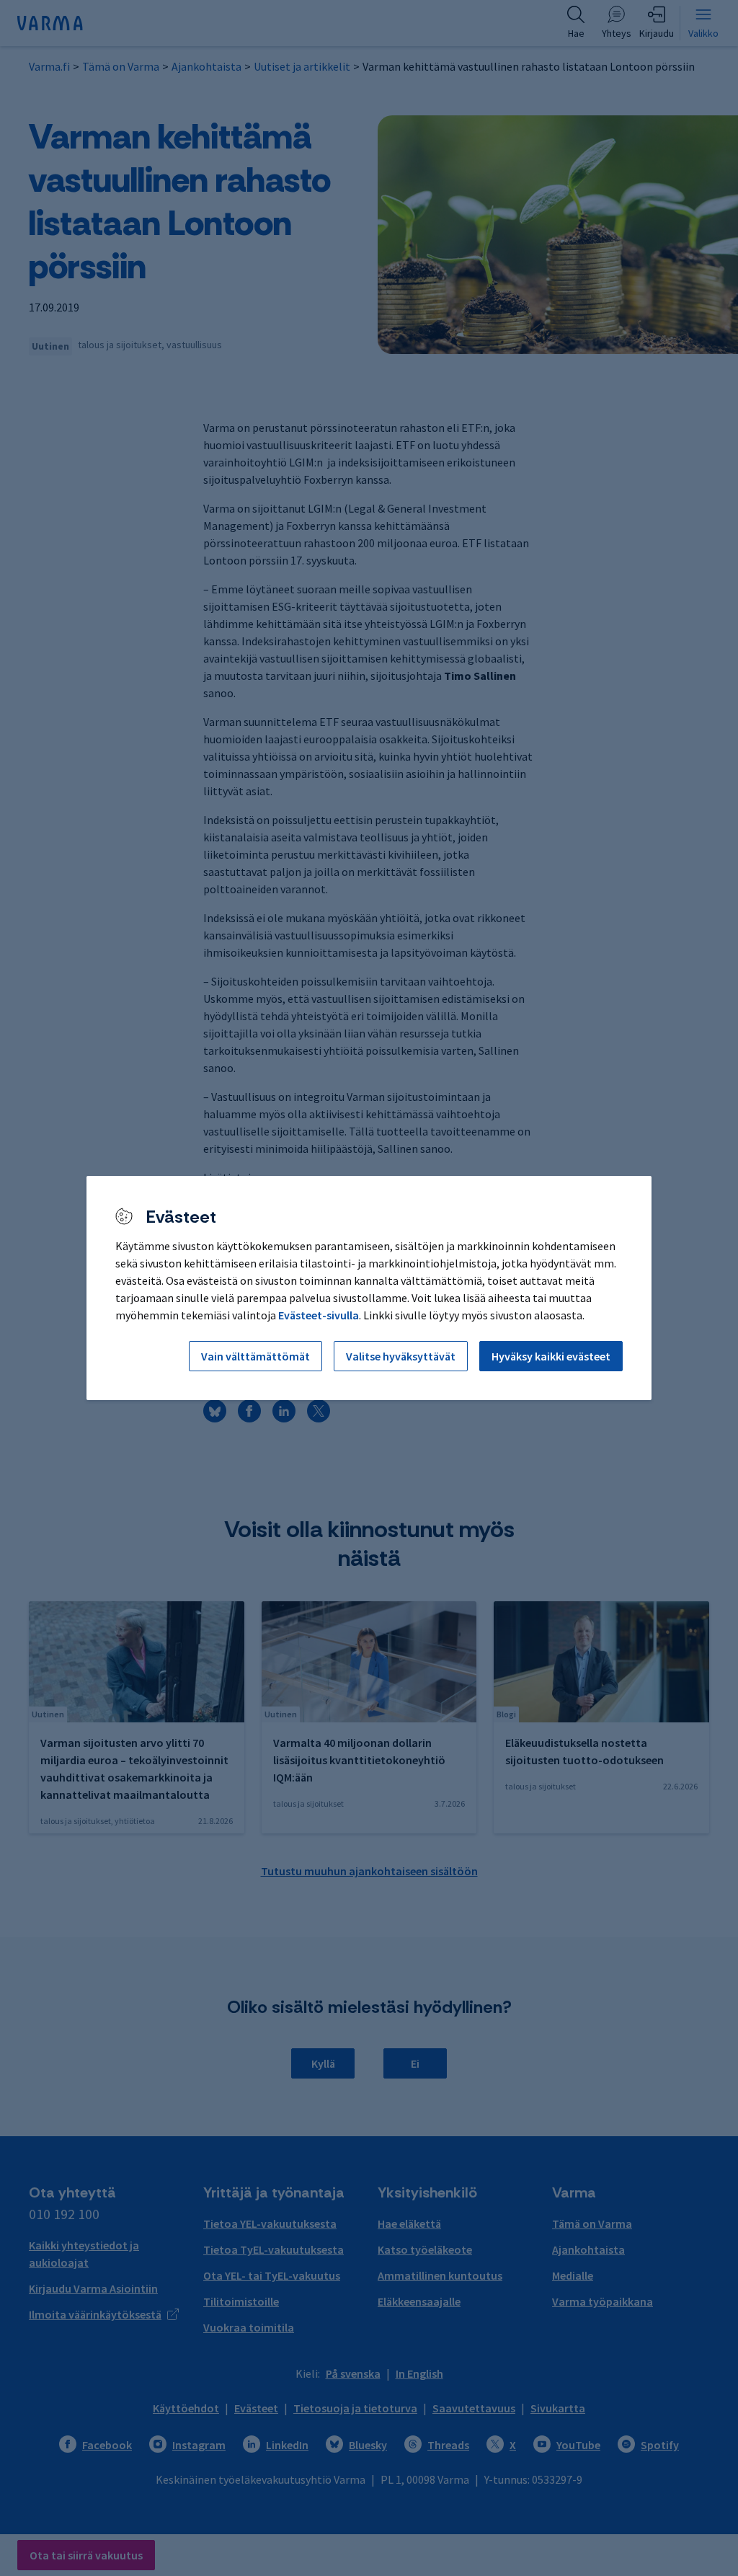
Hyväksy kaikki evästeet (551, 1356)
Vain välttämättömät (255, 1356)
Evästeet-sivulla (319, 1315)
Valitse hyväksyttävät (401, 1356)
